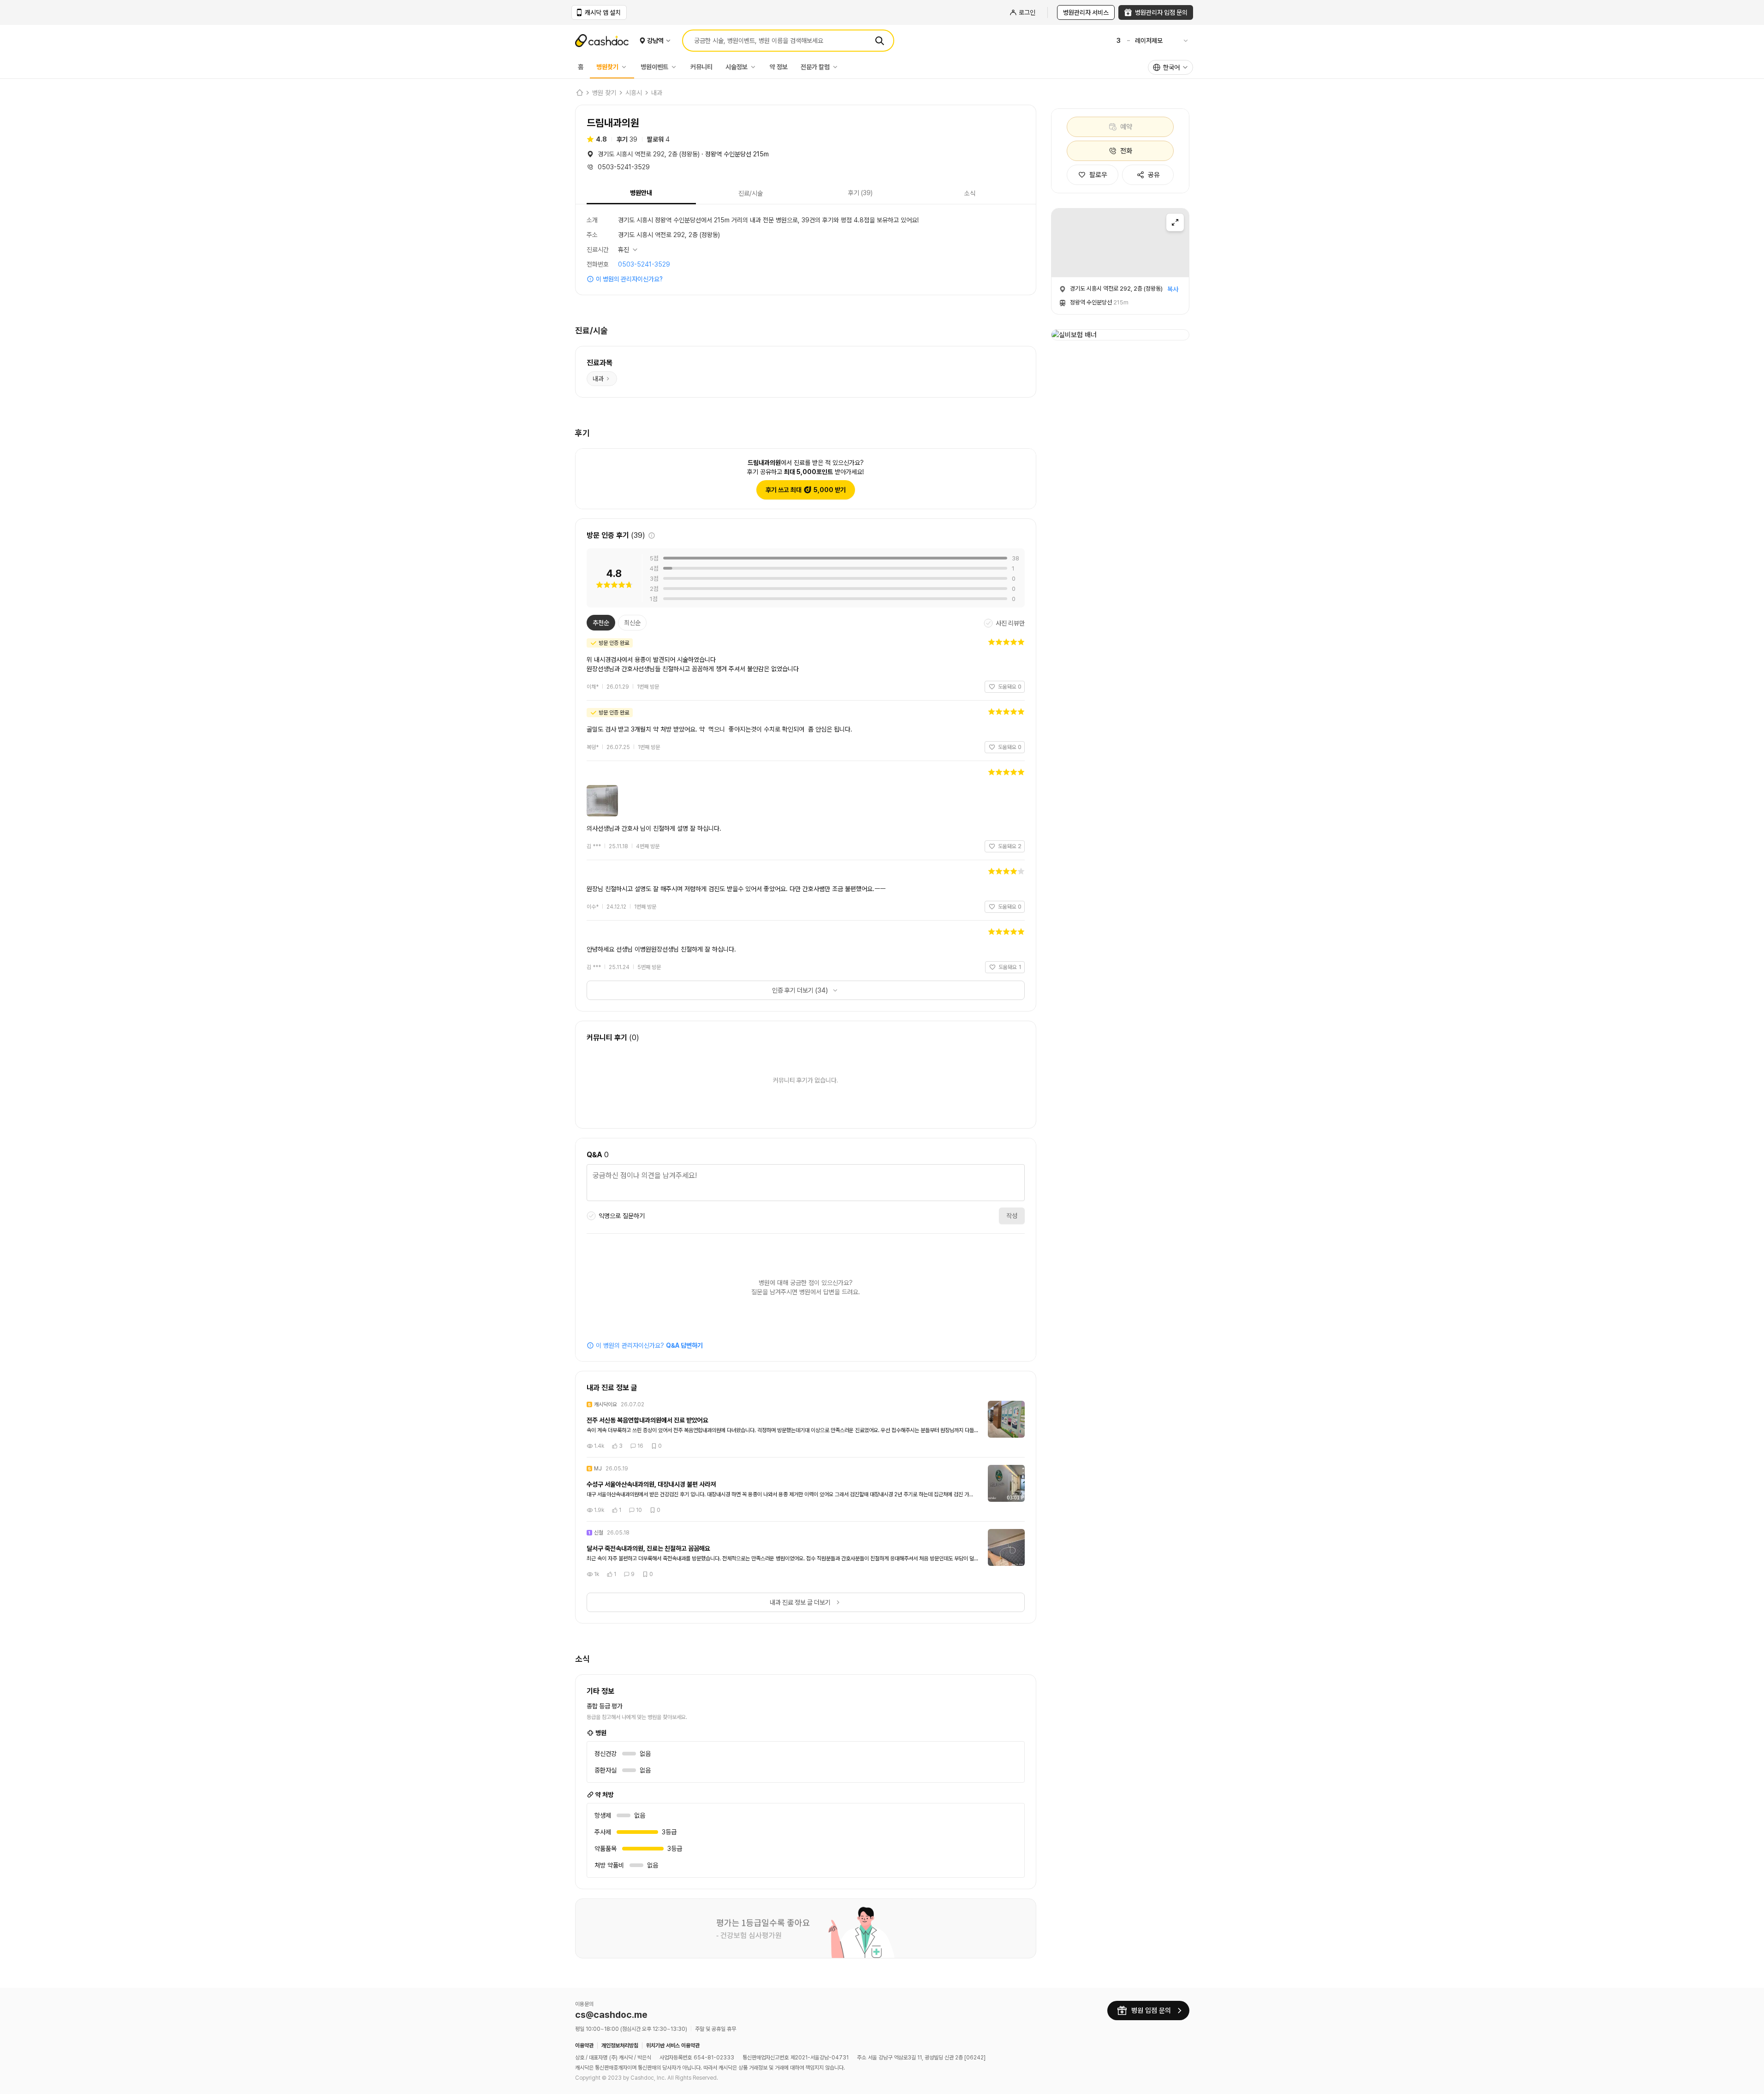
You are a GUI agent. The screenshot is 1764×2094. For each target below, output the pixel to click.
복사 (1173, 289)
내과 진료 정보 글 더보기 (800, 1602)
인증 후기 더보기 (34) (800, 990)
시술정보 (736, 67)
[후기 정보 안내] (652, 535)
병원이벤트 (654, 67)
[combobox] (1170, 67)
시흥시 (634, 93)
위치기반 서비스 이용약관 (673, 2046)
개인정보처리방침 (620, 2046)
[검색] (879, 41)
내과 (657, 93)
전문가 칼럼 (815, 67)
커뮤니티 (701, 67)
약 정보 (779, 67)
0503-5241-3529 (644, 264)
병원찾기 (607, 67)
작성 (1012, 1216)
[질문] (806, 1184)
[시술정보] (755, 67)
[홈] (579, 93)
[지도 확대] (1175, 222)
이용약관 (584, 2046)
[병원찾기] (626, 67)
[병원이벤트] (676, 67)
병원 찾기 (604, 93)
